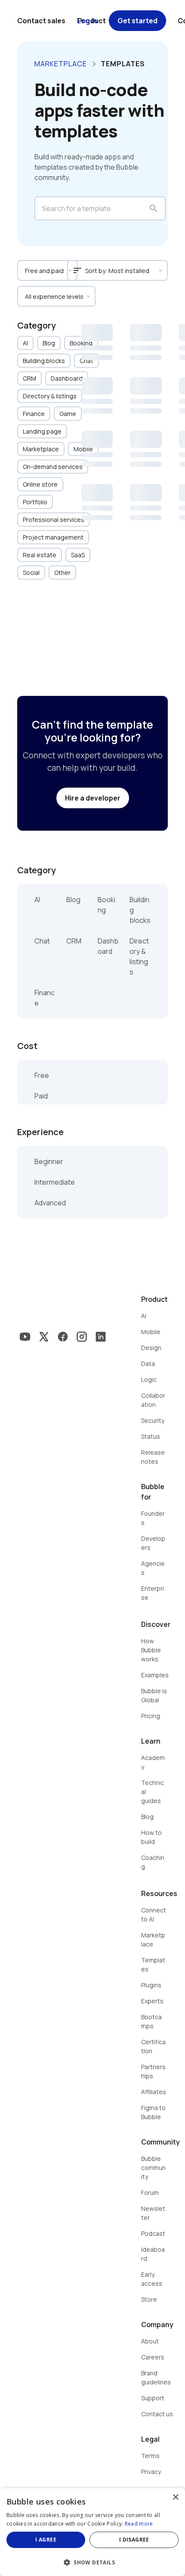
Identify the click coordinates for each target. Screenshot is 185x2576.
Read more (139, 2524)
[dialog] (92, 2532)
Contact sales (41, 21)
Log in (87, 21)
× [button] (175, 2497)
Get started (137, 21)
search (154, 208)
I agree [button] (46, 2540)
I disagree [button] (134, 2540)
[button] (92, 2562)
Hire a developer (93, 798)
